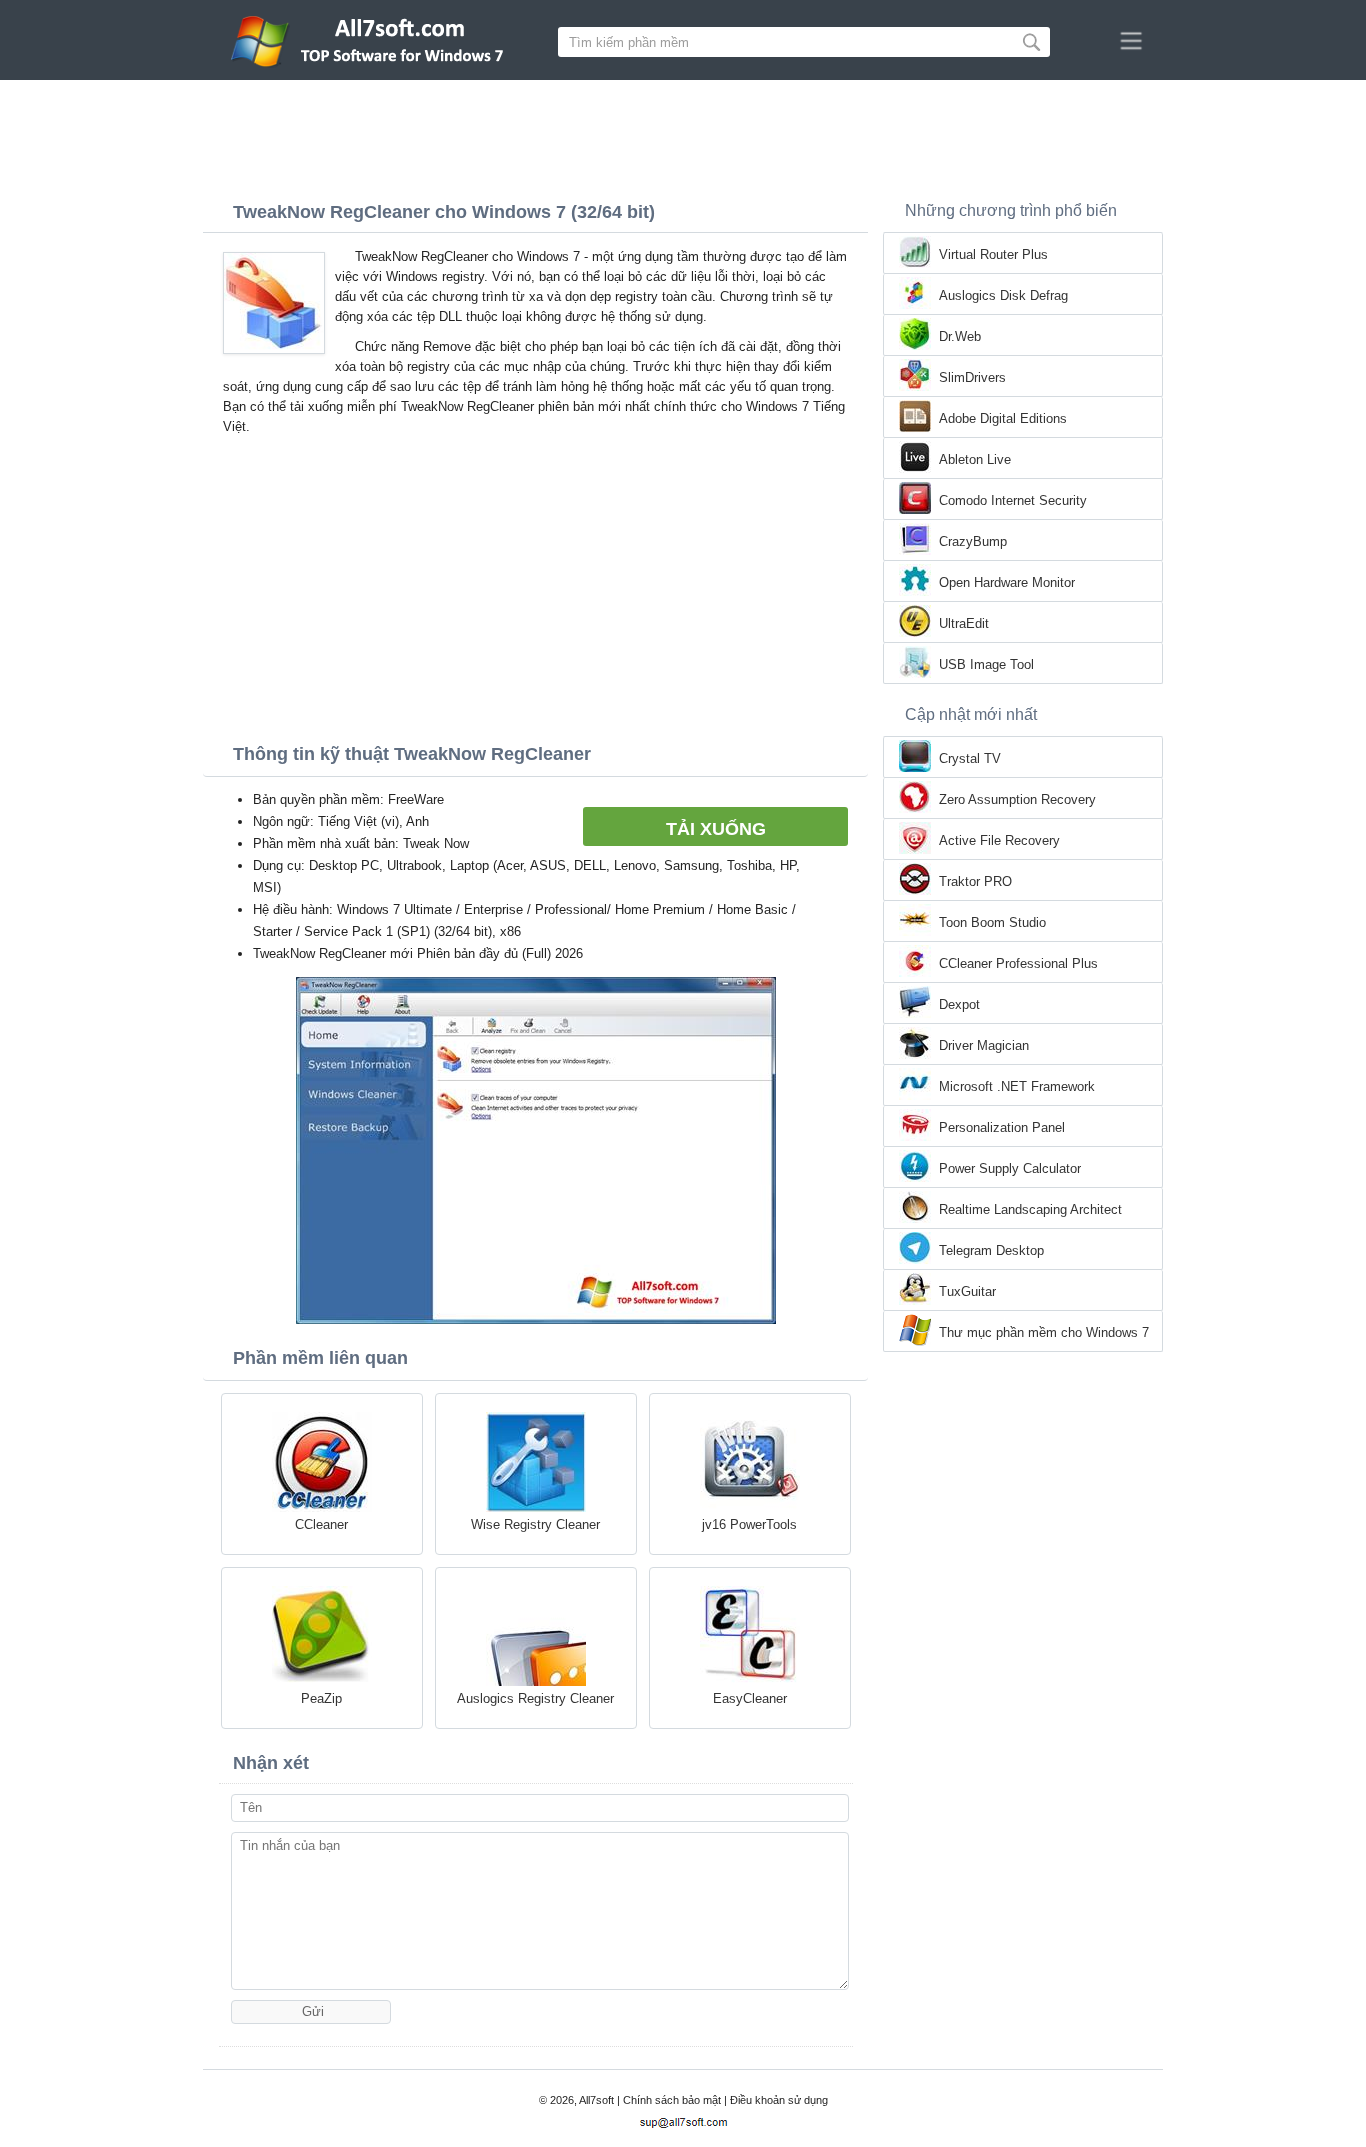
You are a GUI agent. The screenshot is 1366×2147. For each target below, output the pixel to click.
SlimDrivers (972, 377)
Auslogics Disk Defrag (1003, 295)
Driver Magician (984, 1045)
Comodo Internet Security (1013, 500)
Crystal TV (970, 758)
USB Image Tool (986, 664)
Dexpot (959, 1004)
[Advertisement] (683, 135)
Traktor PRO (975, 881)
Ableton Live (975, 459)
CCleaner (321, 1524)
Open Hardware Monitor (1007, 582)
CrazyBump (973, 541)
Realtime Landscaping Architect (1030, 1209)
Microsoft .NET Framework (1017, 1086)
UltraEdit (964, 623)
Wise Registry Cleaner (535, 1524)
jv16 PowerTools (749, 1524)
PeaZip (321, 1698)
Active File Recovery (999, 840)
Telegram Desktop (991, 1250)
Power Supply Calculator (1010, 1168)
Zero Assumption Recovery (1017, 799)
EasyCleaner (750, 1698)
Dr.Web (960, 336)
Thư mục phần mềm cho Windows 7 (1044, 1332)
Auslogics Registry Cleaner (535, 1698)
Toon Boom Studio (992, 922)
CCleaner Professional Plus (1018, 963)
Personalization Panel (1002, 1127)
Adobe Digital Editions (1003, 418)
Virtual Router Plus (993, 254)
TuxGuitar (967, 1291)
